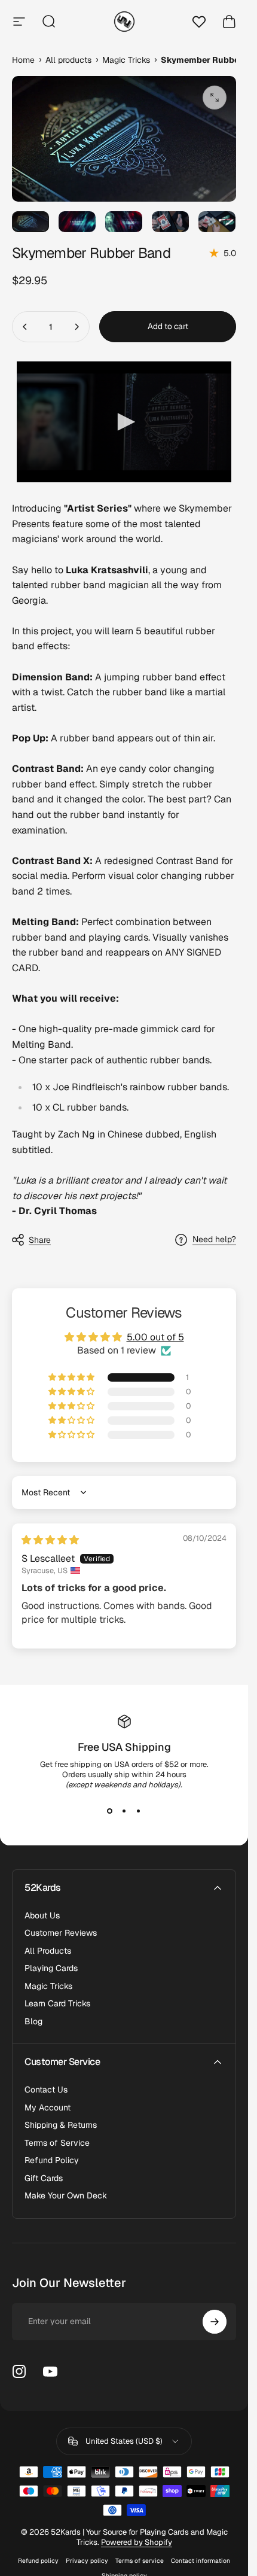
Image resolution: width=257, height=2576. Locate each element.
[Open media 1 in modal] (215, 98)
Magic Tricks (48, 1986)
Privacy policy (87, 2561)
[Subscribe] (215, 2322)
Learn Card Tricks (57, 2004)
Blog (33, 2022)
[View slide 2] (124, 1811)
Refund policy (38, 2561)
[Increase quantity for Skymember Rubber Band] (77, 327)
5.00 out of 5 (155, 1337)
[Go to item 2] (77, 222)
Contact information (201, 2561)
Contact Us (46, 2090)
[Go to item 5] (217, 222)
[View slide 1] (110, 1811)
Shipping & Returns (61, 2125)
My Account (48, 2108)
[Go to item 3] (124, 222)
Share (40, 1240)
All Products (48, 1951)
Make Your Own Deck (66, 2196)
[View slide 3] (139, 1811)
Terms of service (140, 2561)
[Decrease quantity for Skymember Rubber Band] (25, 327)
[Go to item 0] (30, 222)
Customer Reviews (61, 1933)
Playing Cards (51, 1968)
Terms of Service (57, 2143)
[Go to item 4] (170, 222)
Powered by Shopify (137, 2542)
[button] (72, 1377)
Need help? (214, 1240)
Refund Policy (52, 2160)
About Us (42, 1916)
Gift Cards (44, 2178)
